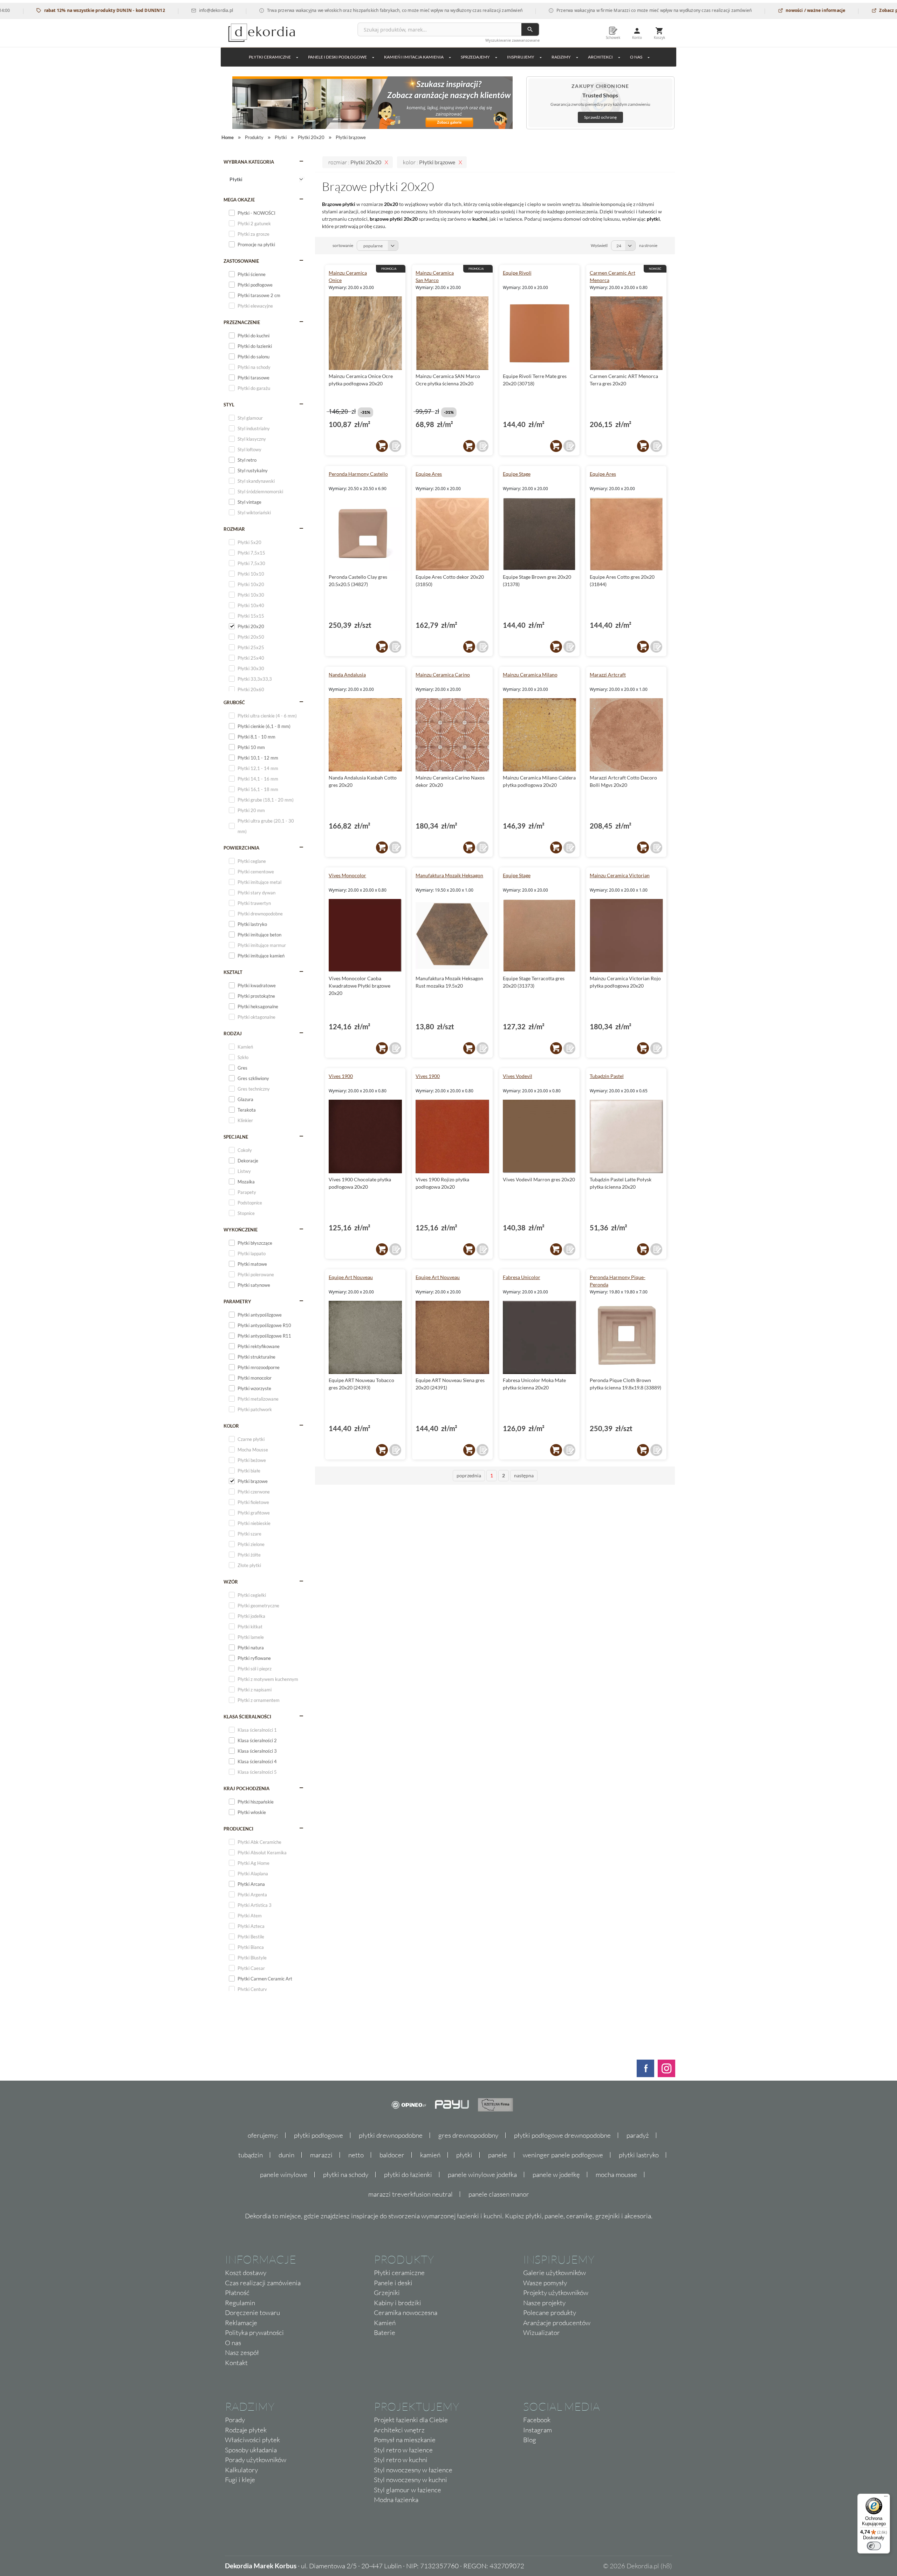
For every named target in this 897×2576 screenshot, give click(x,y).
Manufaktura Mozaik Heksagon (449, 875)
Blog (530, 2440)
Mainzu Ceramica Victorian (620, 875)
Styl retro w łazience (403, 2450)
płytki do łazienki (408, 2175)
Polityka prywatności (254, 2333)
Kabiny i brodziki (398, 2303)
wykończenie (241, 1230)
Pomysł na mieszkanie (405, 2440)
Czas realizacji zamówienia (263, 2283)
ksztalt (233, 972)
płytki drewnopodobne (391, 2135)
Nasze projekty (544, 2303)
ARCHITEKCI (600, 57)
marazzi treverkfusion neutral (410, 2194)
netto (356, 2155)
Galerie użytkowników (554, 2273)
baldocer (392, 2155)
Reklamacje (241, 2323)
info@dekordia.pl (146, 10)
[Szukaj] (530, 29)
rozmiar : (355, 162)
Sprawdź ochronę (600, 117)
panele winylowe (284, 2175)
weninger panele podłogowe (563, 2155)
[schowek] (395, 446)
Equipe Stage (517, 474)
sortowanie (343, 245)
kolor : (429, 162)
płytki (464, 2155)
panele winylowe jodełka (482, 2175)
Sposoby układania (251, 2450)
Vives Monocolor (347, 875)
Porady (235, 2420)
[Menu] (886, 2498)
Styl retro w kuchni (401, 2460)
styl (229, 405)
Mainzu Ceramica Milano (530, 675)
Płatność (237, 2293)
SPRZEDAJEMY (475, 57)
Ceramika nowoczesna (406, 2313)
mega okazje (239, 200)
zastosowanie (241, 261)
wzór (231, 1582)
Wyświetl (599, 245)
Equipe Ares (429, 474)
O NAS (636, 57)
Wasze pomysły (545, 2283)
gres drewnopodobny (468, 2135)
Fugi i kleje (240, 2480)
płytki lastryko (639, 2155)
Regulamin (240, 2303)
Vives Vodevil (518, 1076)
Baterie (385, 2333)
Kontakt (236, 2363)
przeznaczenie (242, 322)
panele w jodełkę (556, 2175)
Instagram (537, 2430)
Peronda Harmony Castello (358, 474)
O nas (233, 2343)
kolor (231, 1426)
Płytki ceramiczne (270, 57)
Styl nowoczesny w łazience (413, 2470)
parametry (237, 1301)
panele (498, 2155)
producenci (238, 1829)
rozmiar (234, 529)
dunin (286, 2155)
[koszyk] (382, 446)
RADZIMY (561, 57)
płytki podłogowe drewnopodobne (562, 2135)
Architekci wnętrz (399, 2430)
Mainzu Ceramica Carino (443, 675)
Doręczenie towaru (252, 2313)
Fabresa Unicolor (522, 1277)
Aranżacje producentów (557, 2323)
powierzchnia (241, 848)
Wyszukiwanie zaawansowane (512, 40)
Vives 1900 (341, 1076)
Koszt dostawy (246, 2273)
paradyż (638, 2135)
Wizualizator (542, 2333)
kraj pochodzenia (246, 1788)
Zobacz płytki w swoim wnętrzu (843, 10)
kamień (430, 2155)
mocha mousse (616, 2175)
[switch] (874, 2546)
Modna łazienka (396, 2500)
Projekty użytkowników (556, 2293)
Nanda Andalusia (347, 675)
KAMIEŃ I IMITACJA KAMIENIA (414, 57)
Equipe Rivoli (517, 273)
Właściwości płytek (252, 2440)
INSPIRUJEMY (521, 57)
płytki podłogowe (319, 2135)
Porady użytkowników (256, 2460)
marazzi (321, 2155)
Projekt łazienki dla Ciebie (411, 2420)
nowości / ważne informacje (745, 10)
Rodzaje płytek (246, 2430)
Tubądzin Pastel (607, 1076)
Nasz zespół (242, 2352)
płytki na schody (346, 2175)
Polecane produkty (550, 2313)
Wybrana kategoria (249, 162)
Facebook (537, 2420)
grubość (234, 702)
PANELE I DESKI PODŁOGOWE (337, 57)
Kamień (385, 2323)
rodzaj (233, 1033)
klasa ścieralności (247, 1717)
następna (524, 1475)
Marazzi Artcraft (608, 675)
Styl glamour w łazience (408, 2490)
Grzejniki (387, 2293)
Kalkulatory (241, 2470)
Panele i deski (393, 2283)
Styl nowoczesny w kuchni (410, 2480)
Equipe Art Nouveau (351, 1277)
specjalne (236, 1137)
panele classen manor (499, 2194)
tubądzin (251, 2155)
